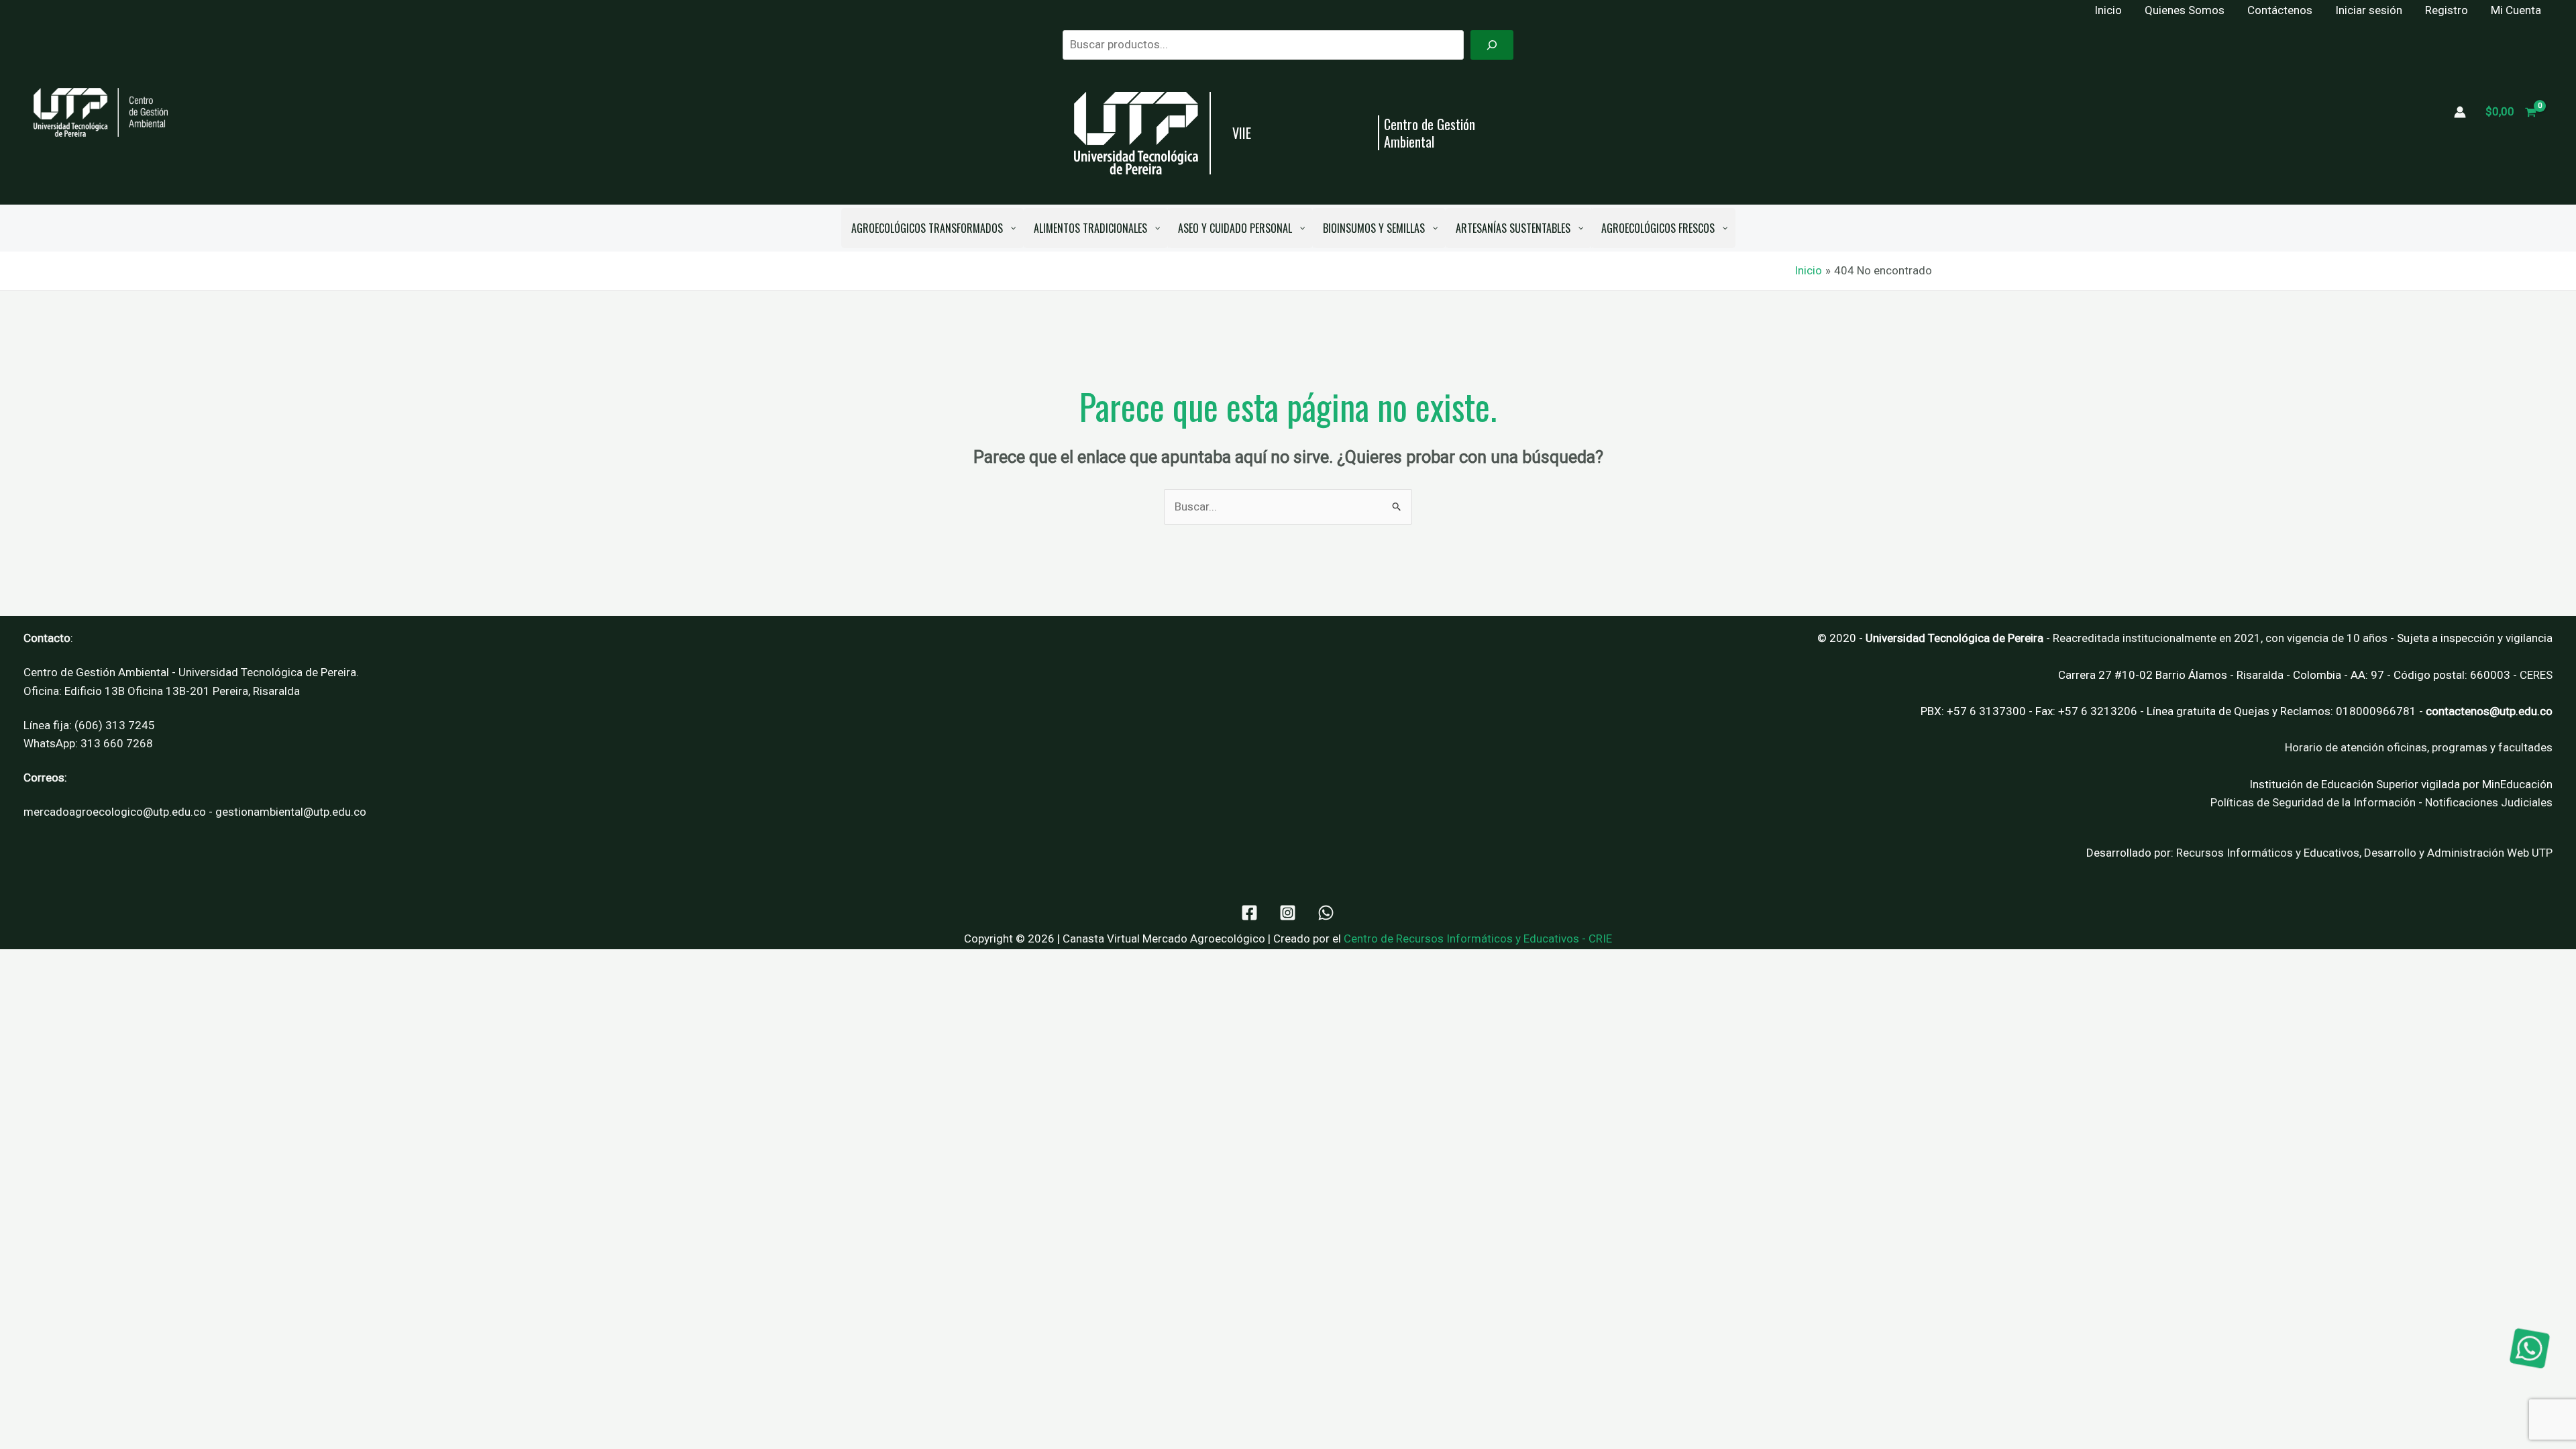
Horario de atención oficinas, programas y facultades (2419, 747)
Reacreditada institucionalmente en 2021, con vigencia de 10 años (2220, 638)
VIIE (1242, 133)
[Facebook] (1249, 913)
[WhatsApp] (1326, 913)
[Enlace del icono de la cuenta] (2460, 112)
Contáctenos (2280, 10)
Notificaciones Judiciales (2489, 802)
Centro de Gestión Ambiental (1430, 133)
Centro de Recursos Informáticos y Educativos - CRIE (1478, 938)
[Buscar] (1492, 45)
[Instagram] (1288, 913)
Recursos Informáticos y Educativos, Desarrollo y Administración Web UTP (2364, 853)
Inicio (2108, 10)
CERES (2536, 675)
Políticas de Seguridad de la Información (2313, 802)
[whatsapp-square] (2530, 1348)
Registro (2447, 10)
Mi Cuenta (2516, 10)
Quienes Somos (2185, 10)
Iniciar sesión (2369, 10)
